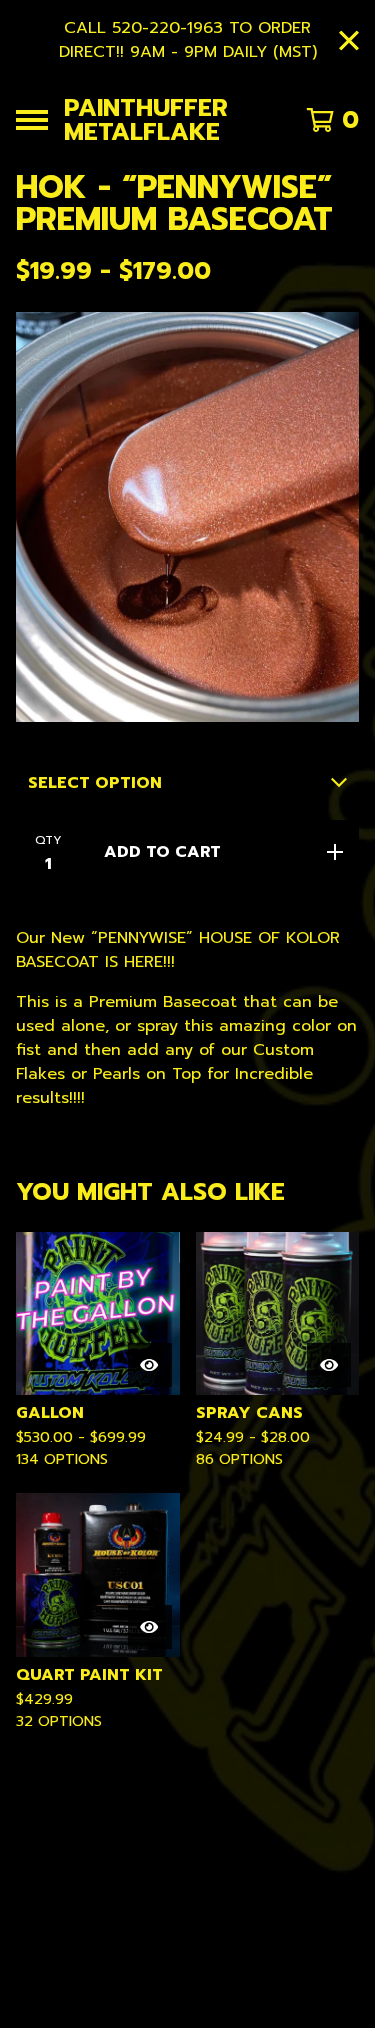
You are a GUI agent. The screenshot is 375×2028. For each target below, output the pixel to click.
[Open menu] (32, 120)
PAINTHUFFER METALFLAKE (146, 120)
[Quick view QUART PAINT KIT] (150, 1627)
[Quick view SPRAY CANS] (329, 1365)
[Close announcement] (349, 40)
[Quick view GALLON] (150, 1365)
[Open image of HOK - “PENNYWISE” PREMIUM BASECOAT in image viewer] (187, 517)
